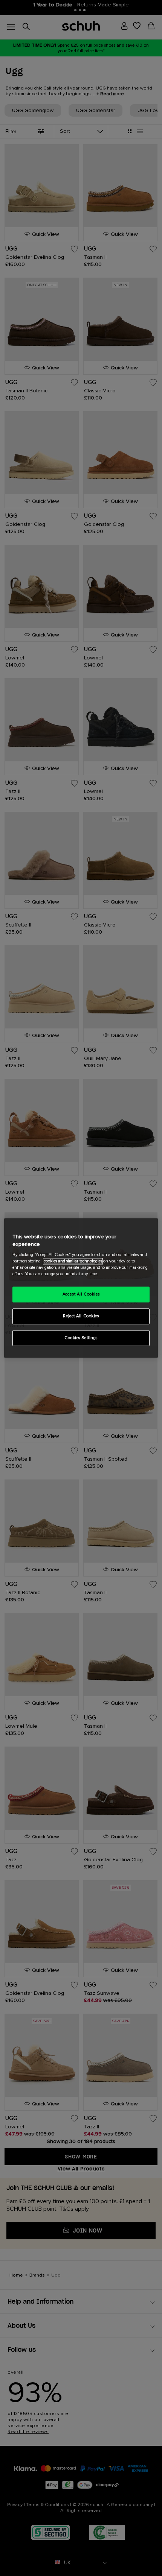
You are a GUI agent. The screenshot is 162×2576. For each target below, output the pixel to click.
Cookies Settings (81, 1338)
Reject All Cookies (81, 1316)
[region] (81, 1288)
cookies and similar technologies (73, 1261)
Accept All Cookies (81, 1295)
